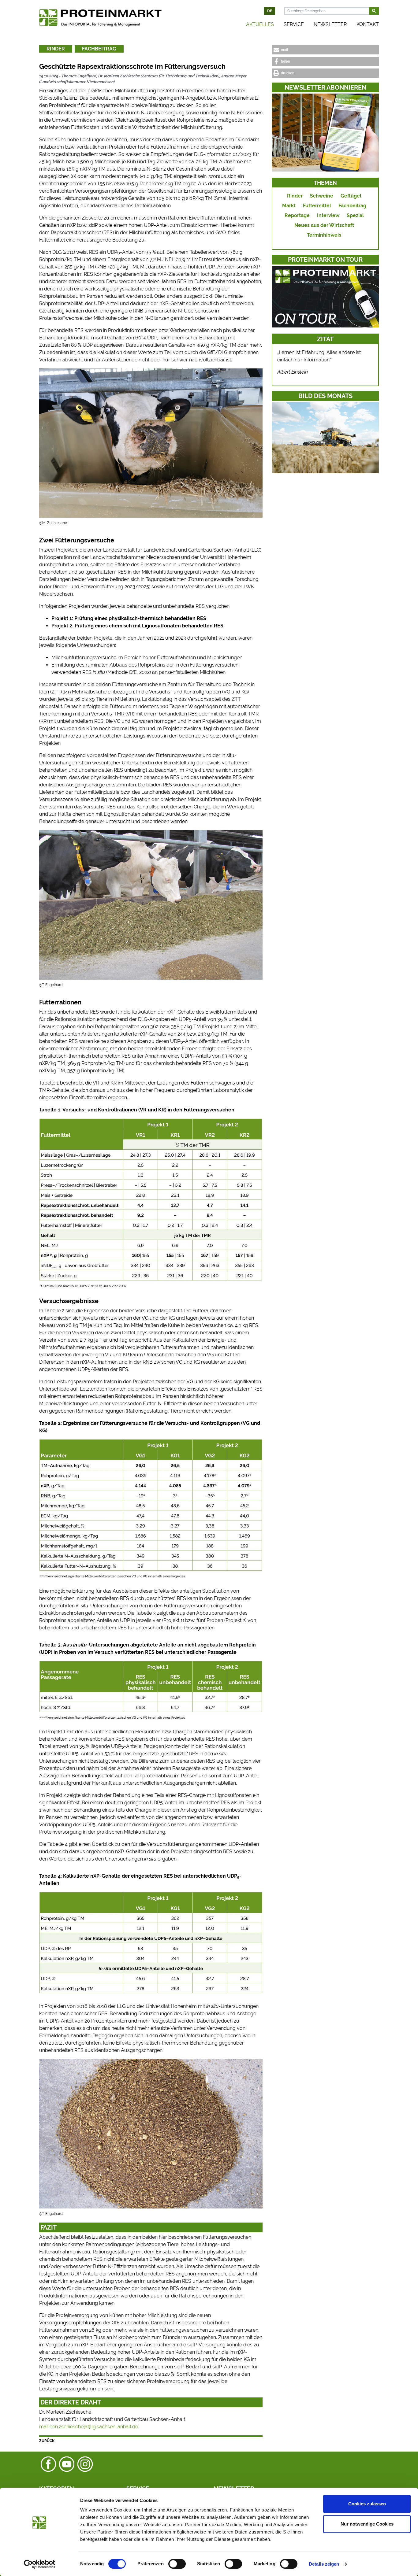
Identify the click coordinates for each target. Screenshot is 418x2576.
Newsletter (330, 24)
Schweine (322, 196)
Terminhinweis (324, 235)
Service (294, 24)
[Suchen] (374, 11)
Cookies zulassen (367, 2504)
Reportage (297, 215)
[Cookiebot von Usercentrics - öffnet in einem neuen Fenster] (40, 2564)
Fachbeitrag (99, 49)
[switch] (177, 2564)
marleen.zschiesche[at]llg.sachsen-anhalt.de (89, 2427)
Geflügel (351, 196)
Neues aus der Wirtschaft (324, 225)
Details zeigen (324, 2564)
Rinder (56, 49)
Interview (328, 215)
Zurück (47, 2441)
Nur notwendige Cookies (367, 2524)
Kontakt (368, 24)
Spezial (355, 215)
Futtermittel (317, 206)
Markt (289, 206)
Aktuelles (260, 24)
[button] (325, 50)
